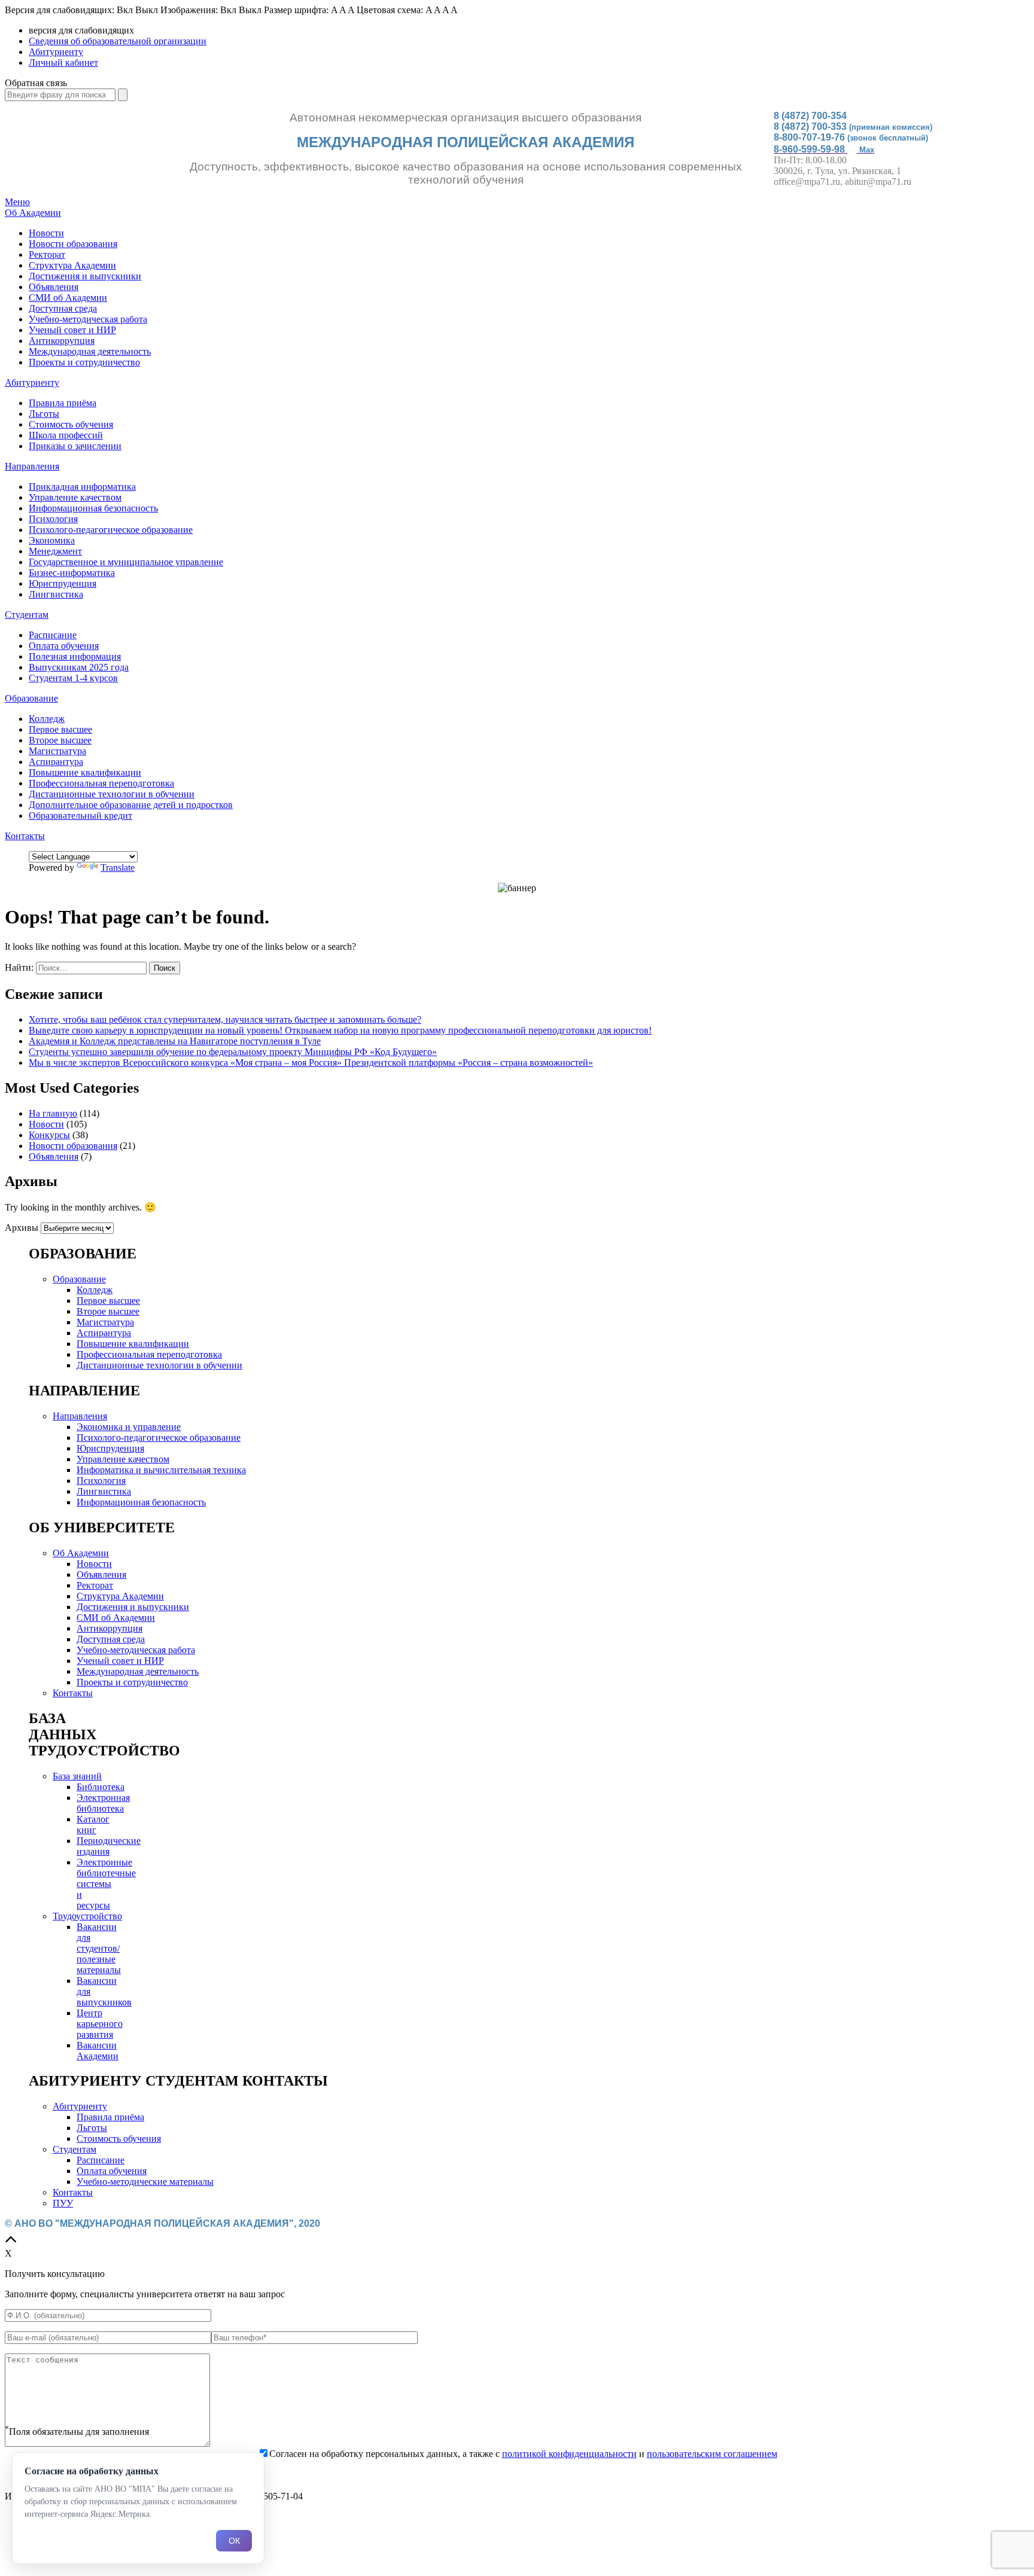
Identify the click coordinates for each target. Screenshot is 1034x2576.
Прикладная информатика (82, 487)
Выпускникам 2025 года (79, 667)
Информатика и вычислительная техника (161, 1470)
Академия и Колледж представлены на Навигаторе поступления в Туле (175, 1041)
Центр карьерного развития (100, 2024)
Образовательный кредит (80, 816)
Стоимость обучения (71, 424)
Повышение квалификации (85, 772)
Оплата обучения (64, 646)
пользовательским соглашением (712, 2454)
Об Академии (33, 213)
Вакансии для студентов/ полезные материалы (99, 1948)
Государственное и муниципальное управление (126, 562)
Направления (32, 466)
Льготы (44, 414)
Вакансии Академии (98, 2051)
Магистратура (57, 751)
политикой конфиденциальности (569, 2454)
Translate (118, 868)
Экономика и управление (129, 1427)
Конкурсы (49, 1135)
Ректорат (47, 254)
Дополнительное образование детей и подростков (131, 805)
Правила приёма (63, 403)
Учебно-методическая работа (88, 319)
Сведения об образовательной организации (118, 41)
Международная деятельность (90, 351)
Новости (46, 233)
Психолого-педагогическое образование (111, 530)
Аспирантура (56, 762)
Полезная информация (75, 656)
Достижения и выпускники (85, 276)
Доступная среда (63, 308)
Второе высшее (60, 740)
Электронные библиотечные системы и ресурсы (106, 1884)
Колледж (47, 719)
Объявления (54, 287)
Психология (53, 519)
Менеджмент (55, 551)
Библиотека (101, 1787)
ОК (234, 2541)
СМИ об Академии (68, 298)
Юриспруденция (63, 583)
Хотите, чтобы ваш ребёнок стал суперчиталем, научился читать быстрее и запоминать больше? (225, 1019)
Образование (31, 698)
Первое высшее (60, 729)
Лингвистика (56, 594)
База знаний (77, 1776)
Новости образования (73, 244)
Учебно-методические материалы (145, 2182)
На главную (53, 1113)
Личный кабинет (63, 63)
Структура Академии (72, 265)
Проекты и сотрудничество (84, 362)
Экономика (52, 540)
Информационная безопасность (93, 508)
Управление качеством (75, 497)
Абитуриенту (56, 52)
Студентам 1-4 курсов (73, 678)
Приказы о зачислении (75, 446)
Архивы (22, 1228)
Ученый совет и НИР (72, 330)
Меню (17, 202)
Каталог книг (93, 1824)
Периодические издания (109, 1846)
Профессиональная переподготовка (101, 783)
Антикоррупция (62, 341)
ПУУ (63, 2203)
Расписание (53, 635)
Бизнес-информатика (72, 573)
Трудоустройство (87, 1916)
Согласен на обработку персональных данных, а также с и (523, 2454)
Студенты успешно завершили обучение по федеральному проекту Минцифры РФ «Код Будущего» (233, 1052)
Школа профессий (66, 435)
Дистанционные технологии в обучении (112, 794)
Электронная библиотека (103, 1803)
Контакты (25, 836)
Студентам (27, 615)
